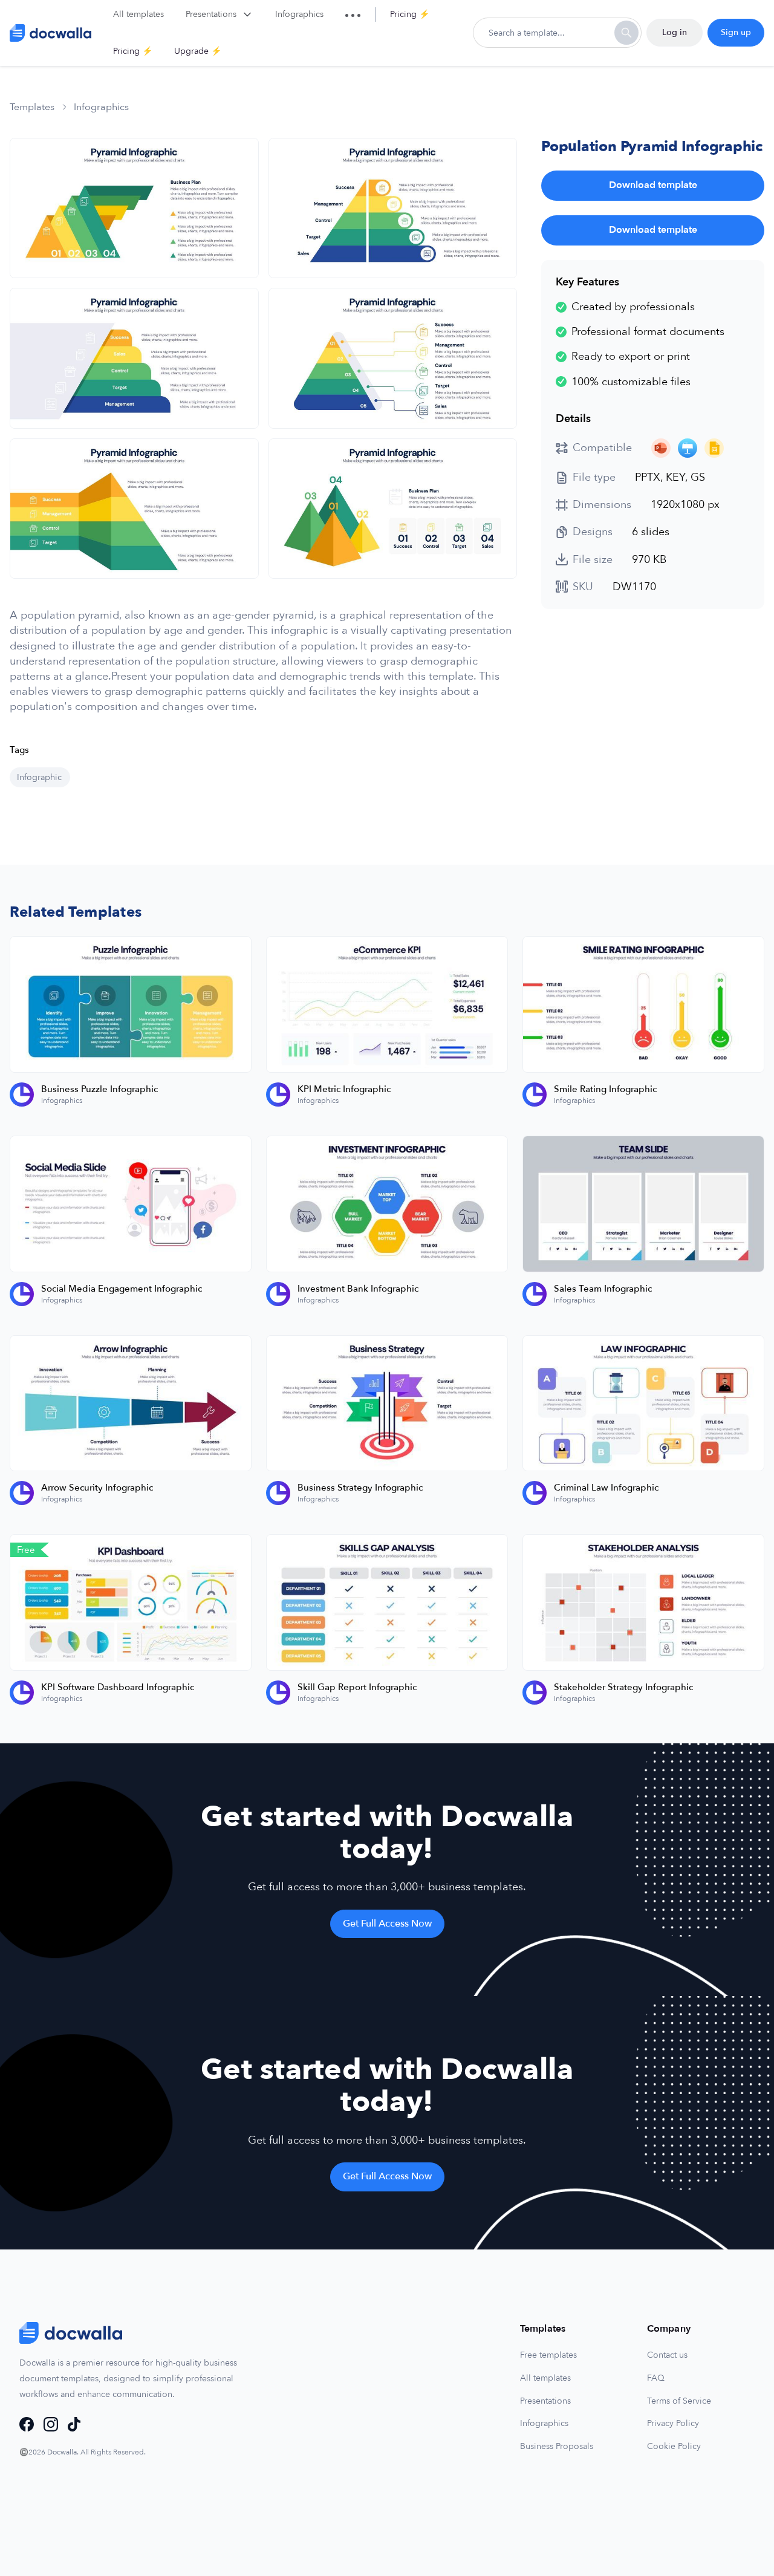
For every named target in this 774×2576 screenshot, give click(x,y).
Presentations (545, 2401)
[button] (220, 15)
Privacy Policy (673, 2423)
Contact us (667, 2355)
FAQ (656, 2378)
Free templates (548, 2355)
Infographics (544, 2423)
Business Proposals (557, 2446)
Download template (653, 185)
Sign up (736, 32)
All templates (545, 2378)
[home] (50, 33)
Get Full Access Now (387, 1924)
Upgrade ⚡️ (198, 51)
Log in (675, 32)
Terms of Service (679, 2401)
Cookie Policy (674, 2446)
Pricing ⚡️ (410, 14)
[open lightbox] (134, 208)
